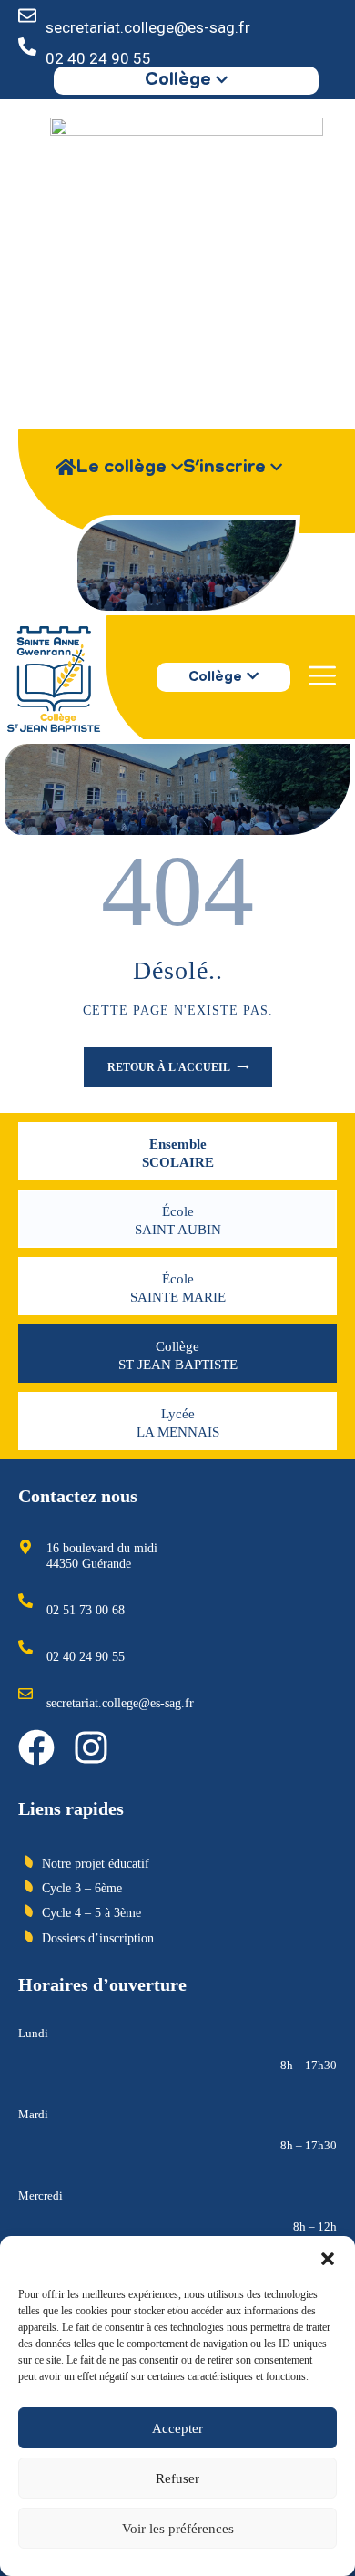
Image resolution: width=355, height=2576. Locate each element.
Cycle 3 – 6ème (82, 1888)
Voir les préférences (178, 2529)
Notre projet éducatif (96, 1864)
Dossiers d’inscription (98, 1938)
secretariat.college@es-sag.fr (148, 27)
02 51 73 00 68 (86, 1610)
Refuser (177, 2478)
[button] (328, 2259)
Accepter (177, 2428)
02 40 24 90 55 (98, 58)
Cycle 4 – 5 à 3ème (91, 1913)
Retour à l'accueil (170, 1067)
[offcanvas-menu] (322, 676)
